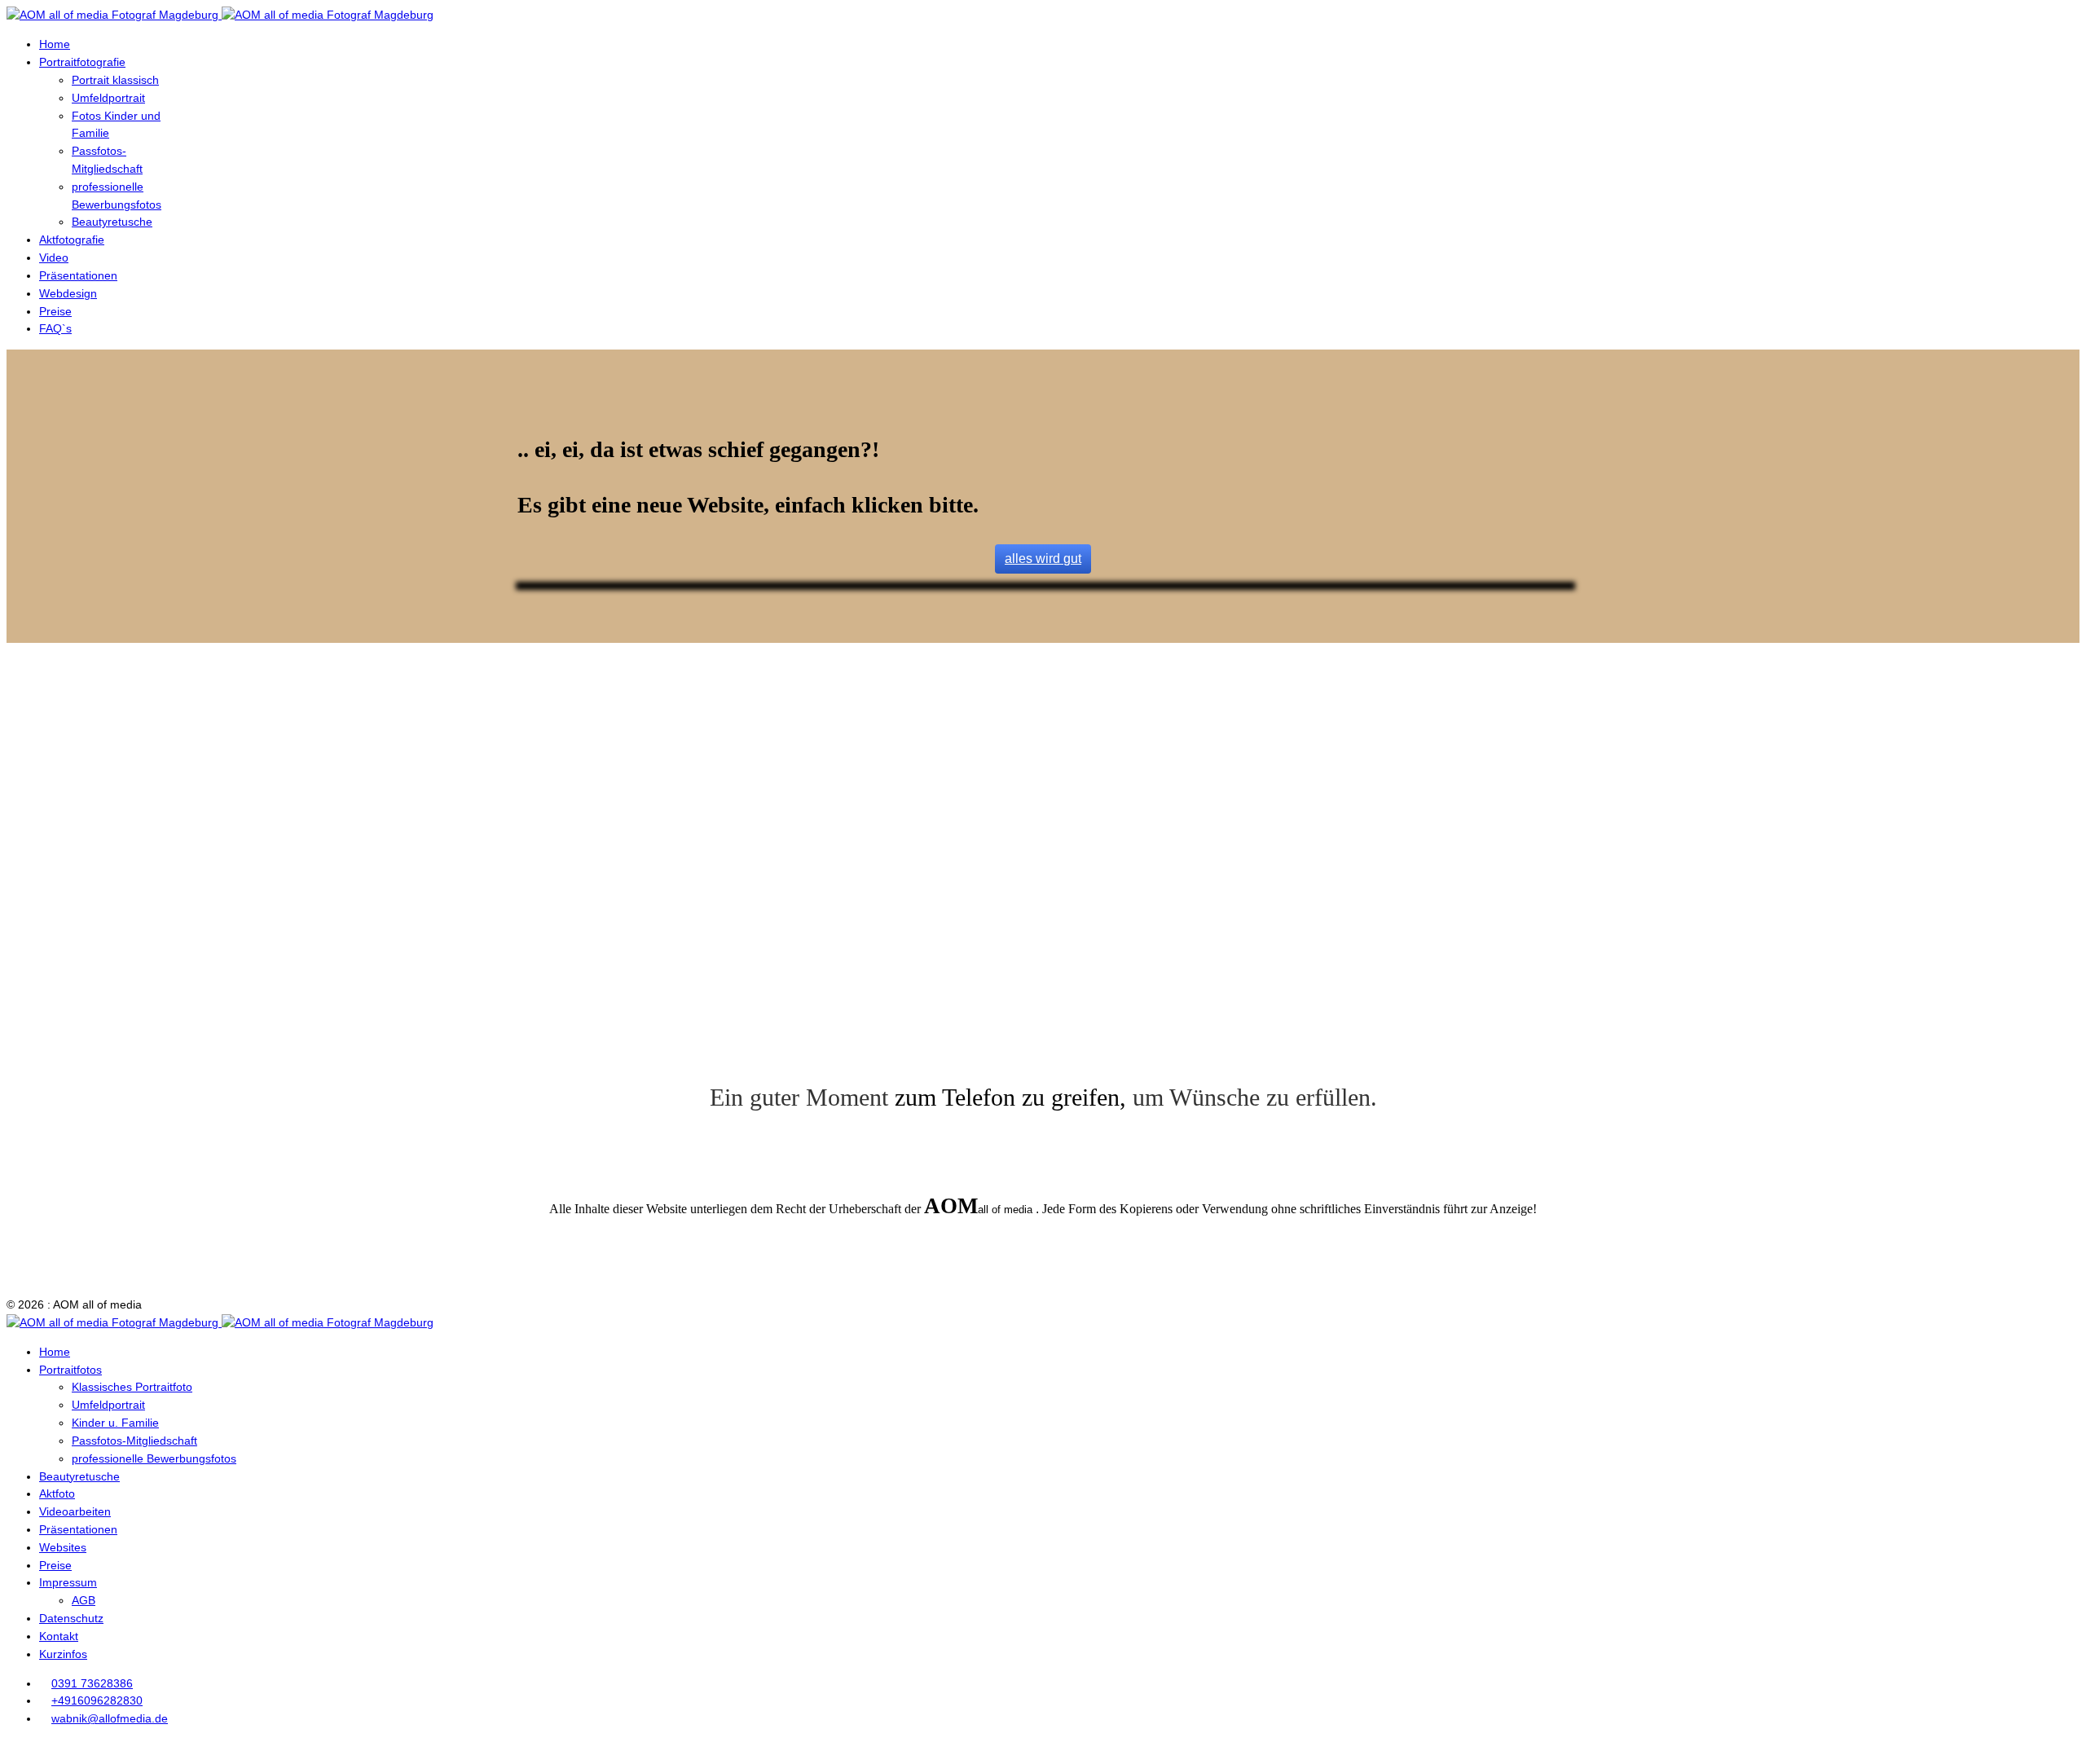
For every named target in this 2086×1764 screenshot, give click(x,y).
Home (55, 44)
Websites (63, 1547)
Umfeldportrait (108, 98)
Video (54, 257)
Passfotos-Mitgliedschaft (134, 1441)
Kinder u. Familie (115, 1423)
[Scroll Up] (11, 1748)
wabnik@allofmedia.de (110, 1718)
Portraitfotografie (82, 62)
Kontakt (59, 1636)
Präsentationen (78, 275)
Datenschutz (71, 1618)
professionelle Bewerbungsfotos (154, 1458)
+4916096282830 (97, 1700)
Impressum (68, 1582)
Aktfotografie (72, 240)
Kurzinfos (63, 1654)
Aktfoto (57, 1493)
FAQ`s (55, 328)
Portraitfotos (70, 1370)
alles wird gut (1043, 559)
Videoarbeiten (75, 1511)
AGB (84, 1600)
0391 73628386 (92, 1683)
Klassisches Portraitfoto (132, 1387)
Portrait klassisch (115, 80)
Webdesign (68, 293)
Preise (55, 311)
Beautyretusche (112, 222)
